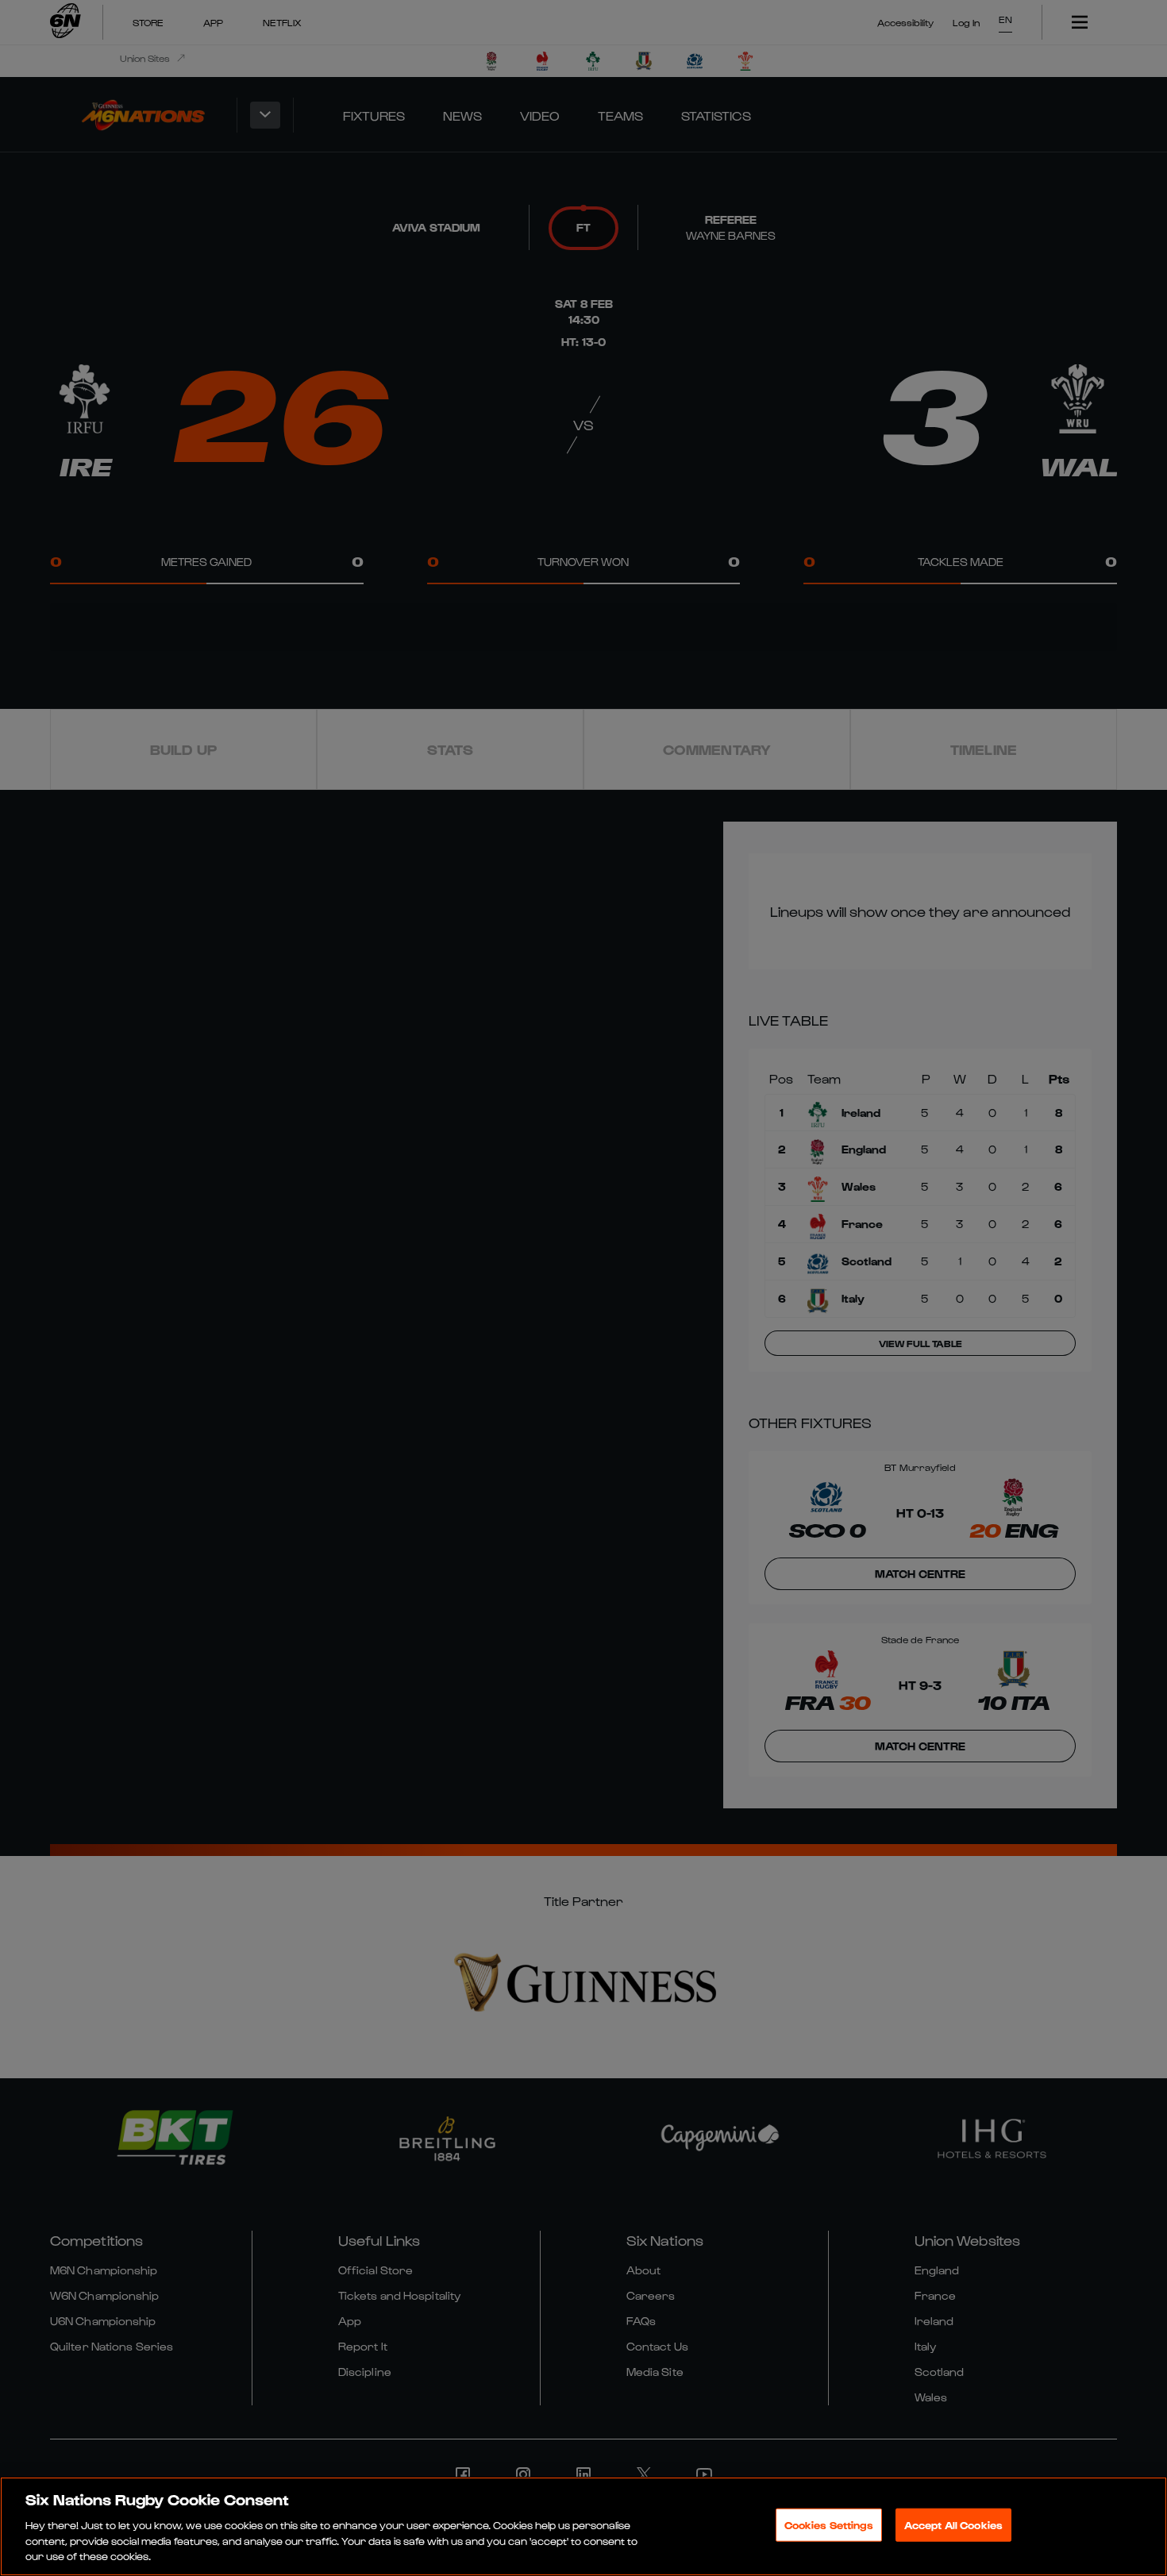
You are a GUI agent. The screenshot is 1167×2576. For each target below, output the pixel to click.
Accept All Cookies (953, 2525)
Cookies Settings (829, 2525)
